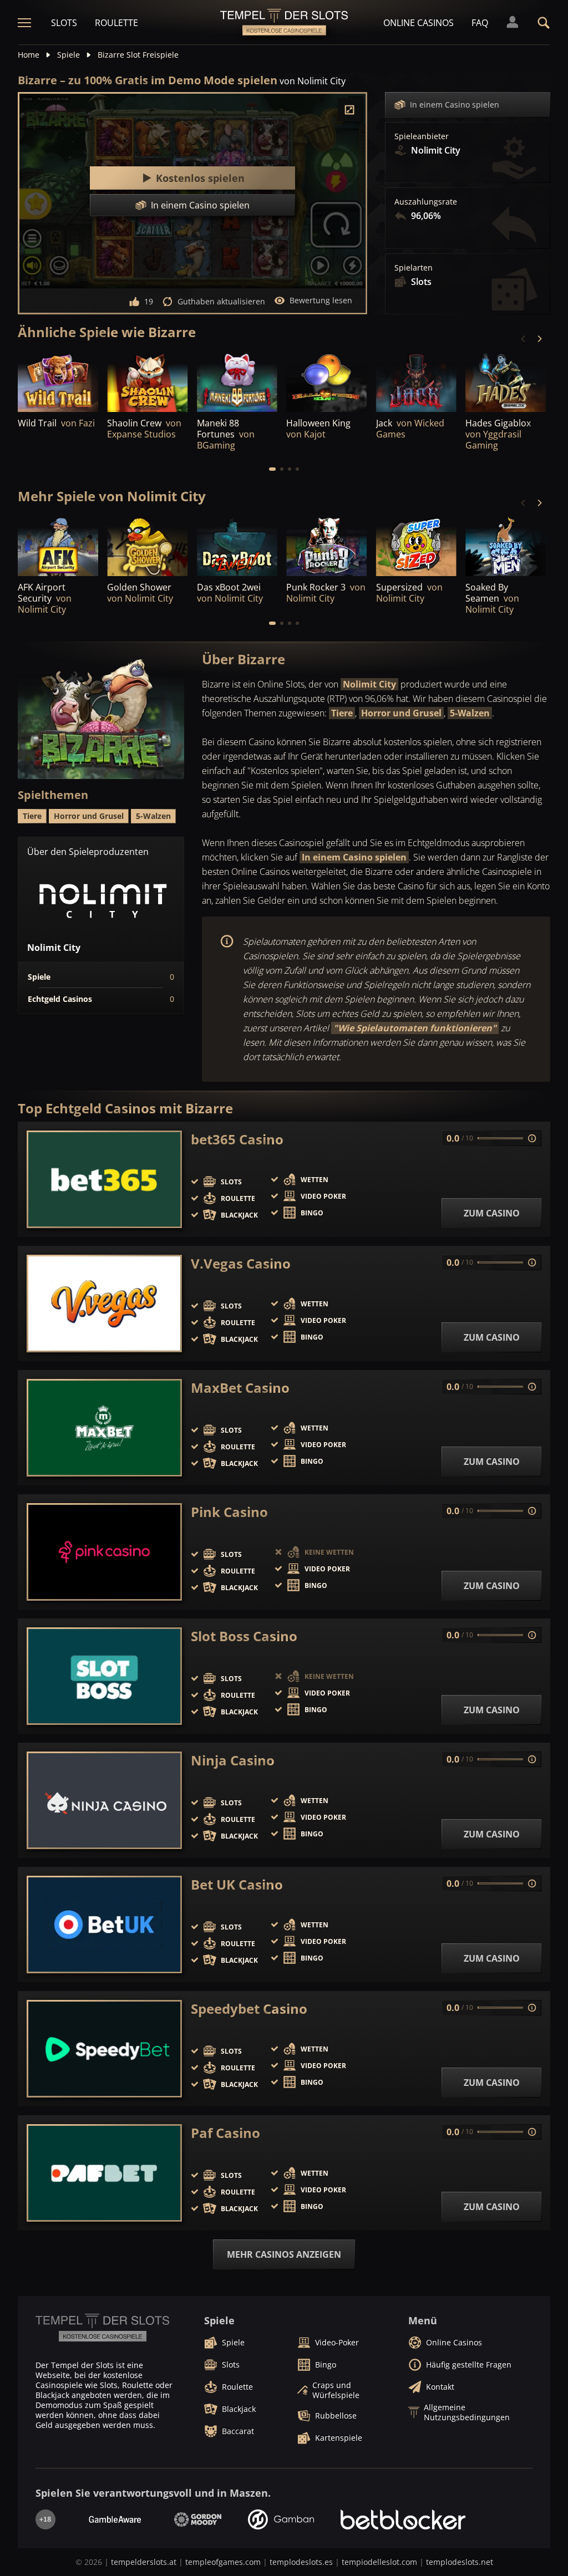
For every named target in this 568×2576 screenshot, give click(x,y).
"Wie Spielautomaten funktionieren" (415, 1028)
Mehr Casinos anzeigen (284, 2254)
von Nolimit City (313, 81)
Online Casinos (419, 23)
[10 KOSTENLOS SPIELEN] (237, 546)
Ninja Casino (233, 1760)
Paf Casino (225, 2133)
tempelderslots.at (144, 2562)
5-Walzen (470, 713)
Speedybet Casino (249, 2009)
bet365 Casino (237, 1139)
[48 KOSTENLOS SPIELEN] (326, 381)
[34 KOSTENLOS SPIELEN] (326, 546)
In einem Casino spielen (455, 105)
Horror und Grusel (401, 713)
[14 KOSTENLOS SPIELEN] (506, 381)
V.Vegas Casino (241, 1264)
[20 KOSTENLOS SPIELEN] (58, 546)
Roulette (116, 23)
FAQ (480, 23)
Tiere (342, 713)
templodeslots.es (301, 2562)
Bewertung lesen (321, 300)
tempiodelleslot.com (379, 2562)
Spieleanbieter (422, 136)
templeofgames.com (223, 2562)
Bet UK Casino (237, 1885)
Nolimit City (369, 684)
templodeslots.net (460, 2562)
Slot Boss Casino (244, 1636)
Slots (64, 23)
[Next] (539, 339)
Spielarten (414, 268)
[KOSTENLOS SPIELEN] (58, 381)
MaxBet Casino (240, 1388)
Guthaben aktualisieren (221, 301)
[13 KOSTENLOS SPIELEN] (147, 546)
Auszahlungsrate (426, 202)
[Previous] (524, 339)
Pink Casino (229, 1512)
